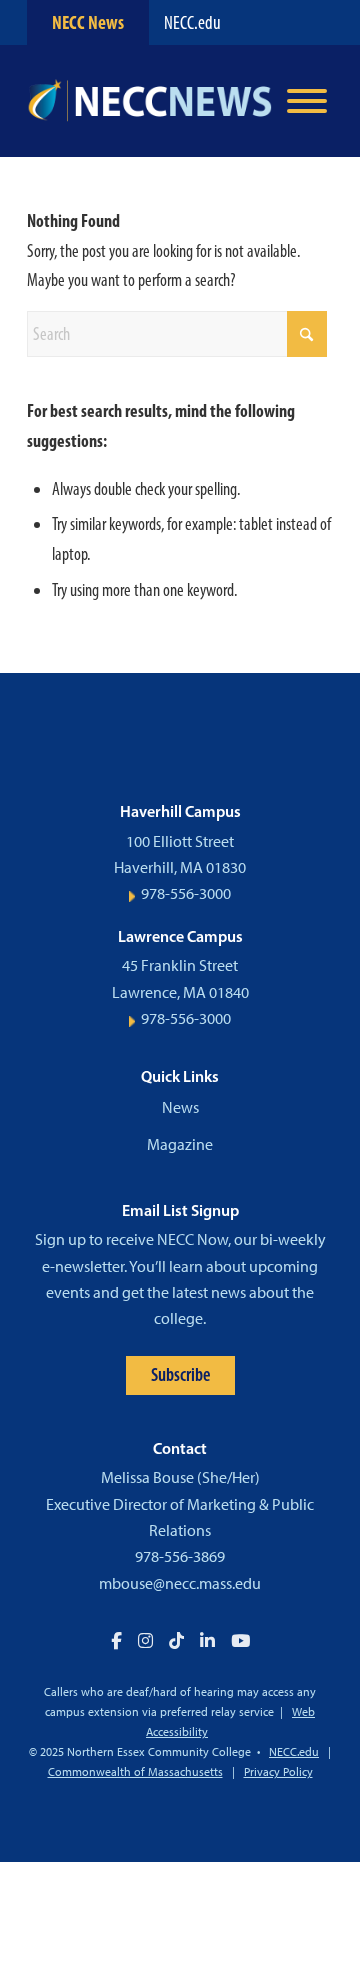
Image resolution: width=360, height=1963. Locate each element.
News (180, 1107)
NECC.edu (192, 22)
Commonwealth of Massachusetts (135, 1772)
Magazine (180, 1144)
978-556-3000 (186, 893)
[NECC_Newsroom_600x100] (149, 101)
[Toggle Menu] (307, 101)
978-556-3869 (180, 1556)
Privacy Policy (278, 1772)
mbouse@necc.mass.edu (180, 1583)
